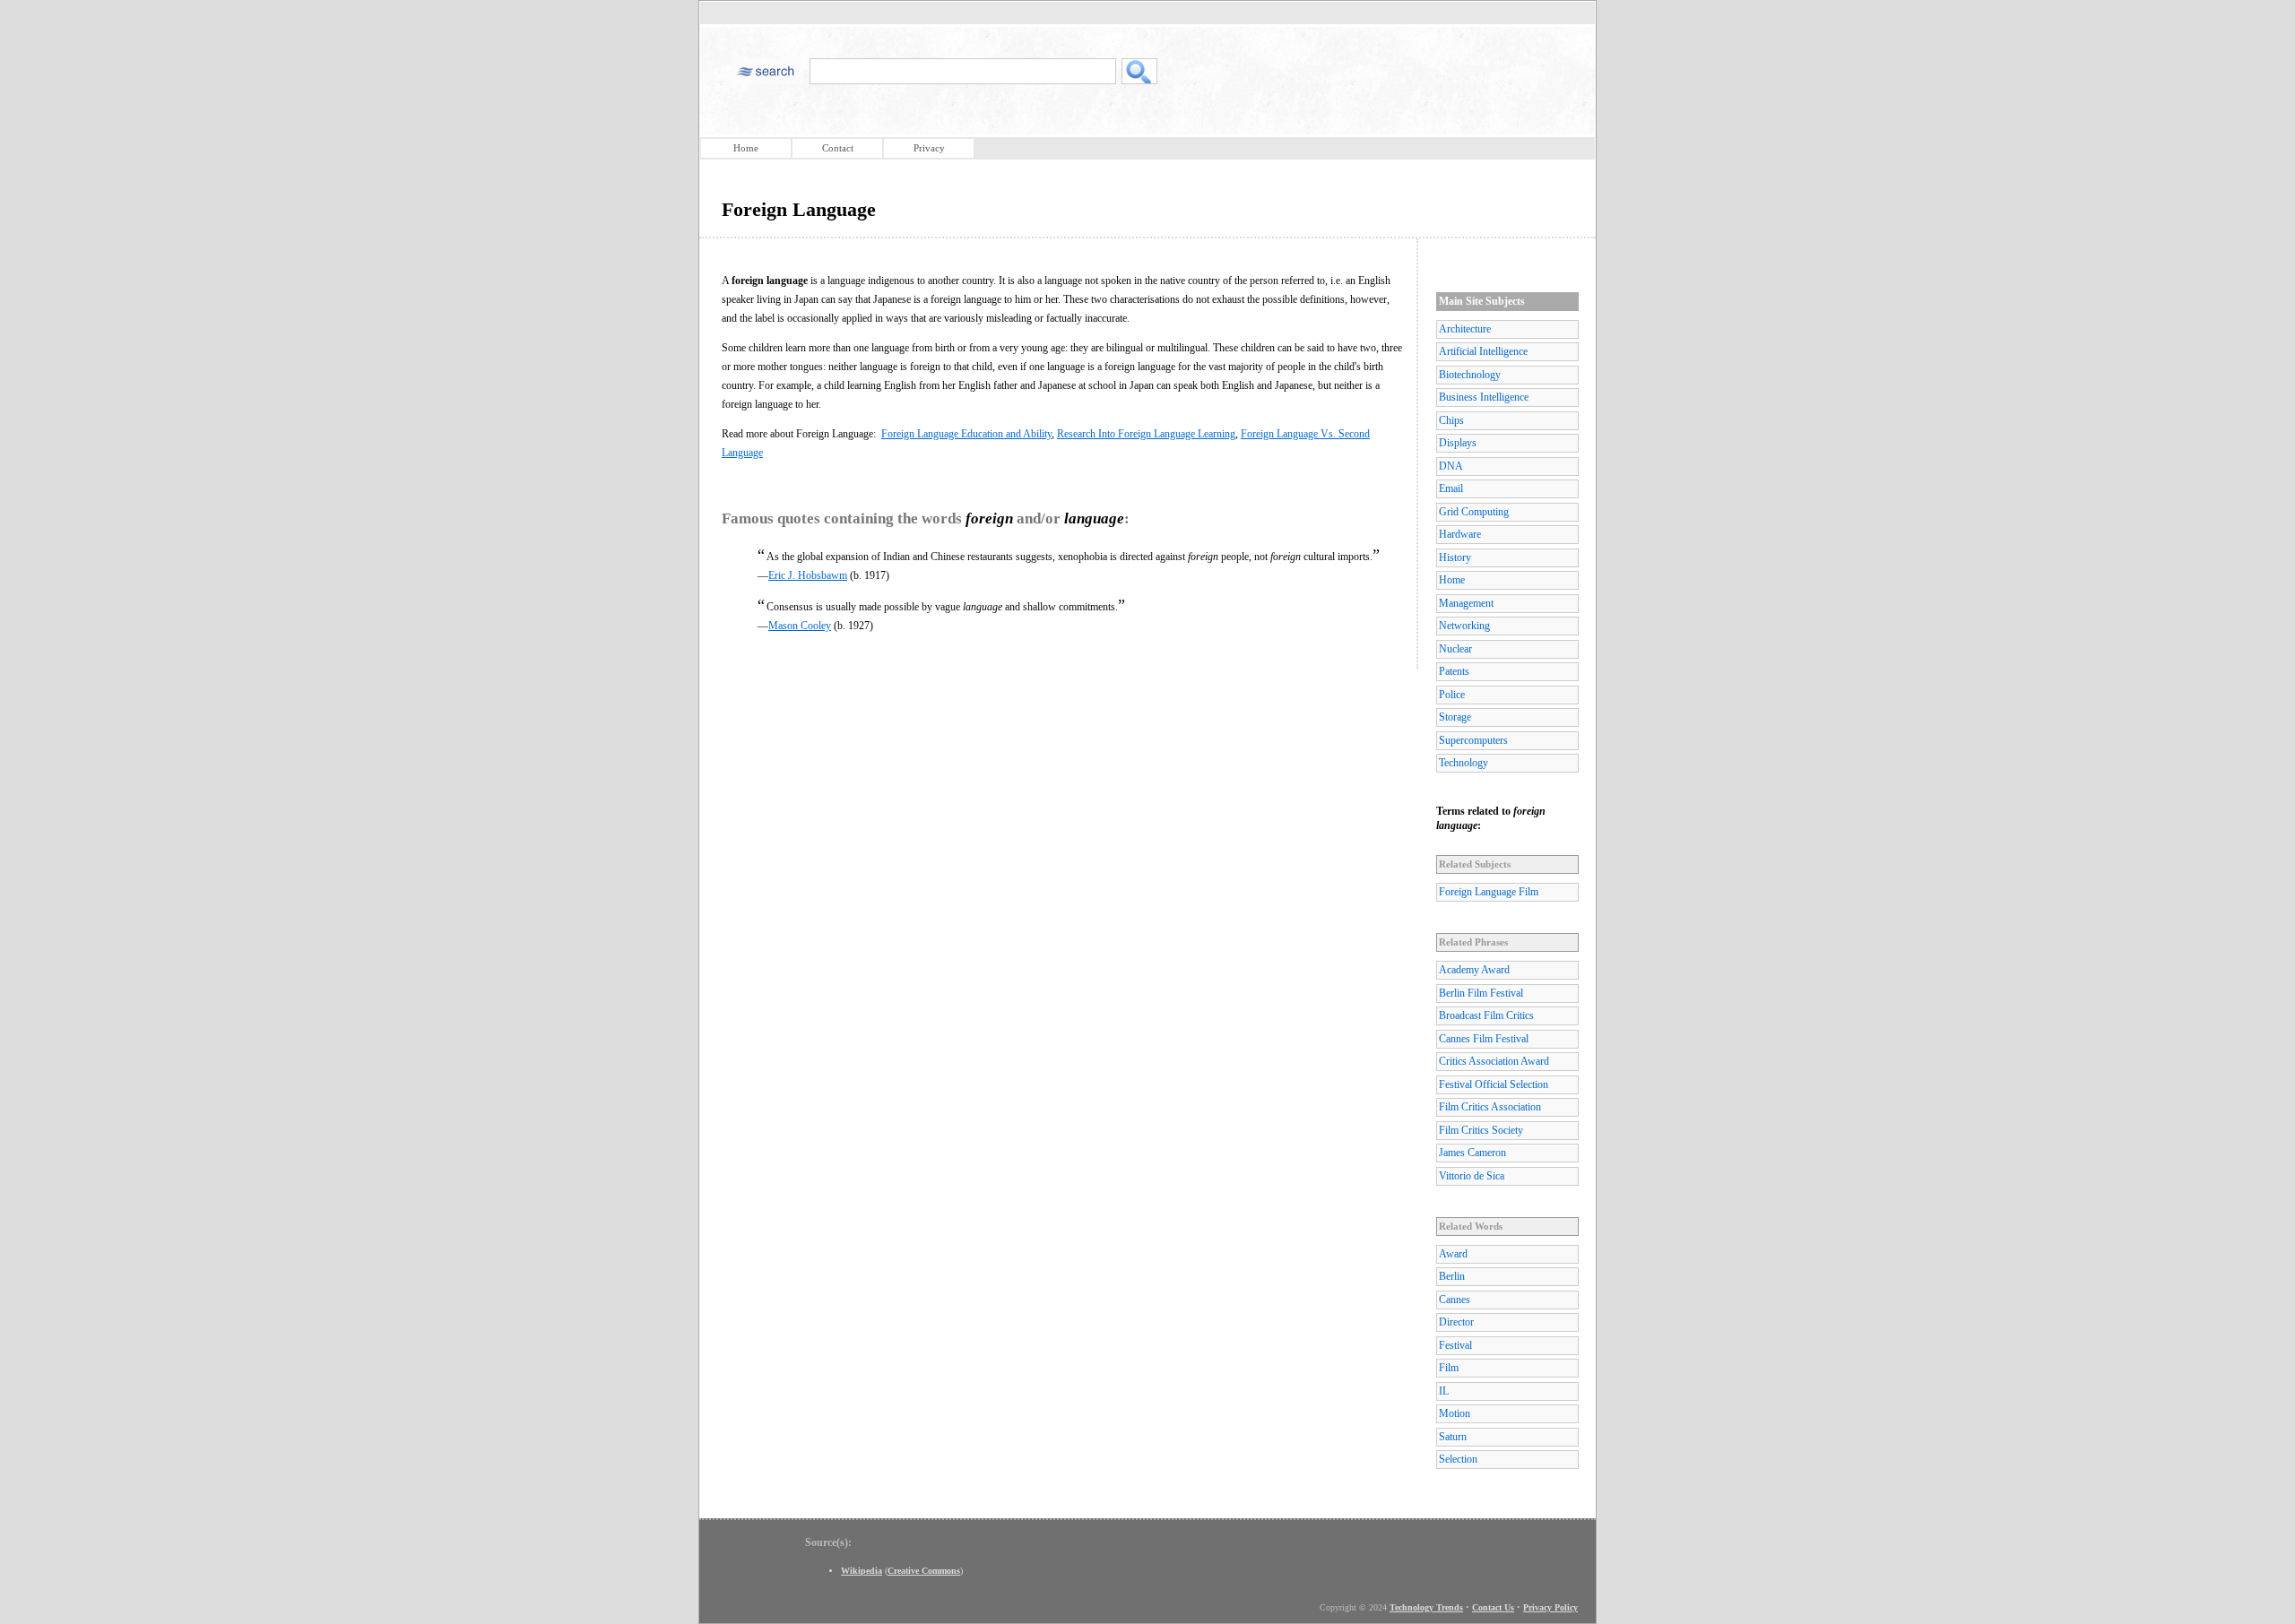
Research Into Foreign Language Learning (1146, 434)
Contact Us (1493, 1607)
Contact (838, 148)
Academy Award (1474, 970)
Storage (1455, 717)
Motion (1455, 1413)
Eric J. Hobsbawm (808, 575)
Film (1449, 1368)
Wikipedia (862, 1571)
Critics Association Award (1494, 1061)
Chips (1451, 420)
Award (1453, 1254)
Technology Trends (1426, 1607)
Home (746, 148)
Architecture (1465, 329)
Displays (1458, 443)
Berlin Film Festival (1481, 993)
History (1455, 557)
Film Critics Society (1481, 1130)
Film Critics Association (1490, 1107)
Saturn (1453, 1437)
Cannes (1455, 1300)
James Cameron (1472, 1153)
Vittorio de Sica (1472, 1176)
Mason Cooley (800, 626)
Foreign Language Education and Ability (966, 434)
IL (1444, 1391)
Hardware (1460, 534)
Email (1451, 488)
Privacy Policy (1550, 1607)
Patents (1454, 671)
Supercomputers (1473, 740)
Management (1466, 603)
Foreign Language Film (1489, 892)
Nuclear (1455, 649)
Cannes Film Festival (1484, 1039)
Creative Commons (924, 1571)
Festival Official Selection (1494, 1084)
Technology (1464, 763)
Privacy (929, 148)
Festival (1455, 1345)
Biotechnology (1470, 375)
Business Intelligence (1484, 397)
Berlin (1452, 1276)
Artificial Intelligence (1483, 351)
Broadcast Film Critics (1486, 1015)
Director (1456, 1322)
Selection (1458, 1459)
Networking (1464, 626)
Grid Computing (1474, 512)
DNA (1451, 466)
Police (1452, 695)
